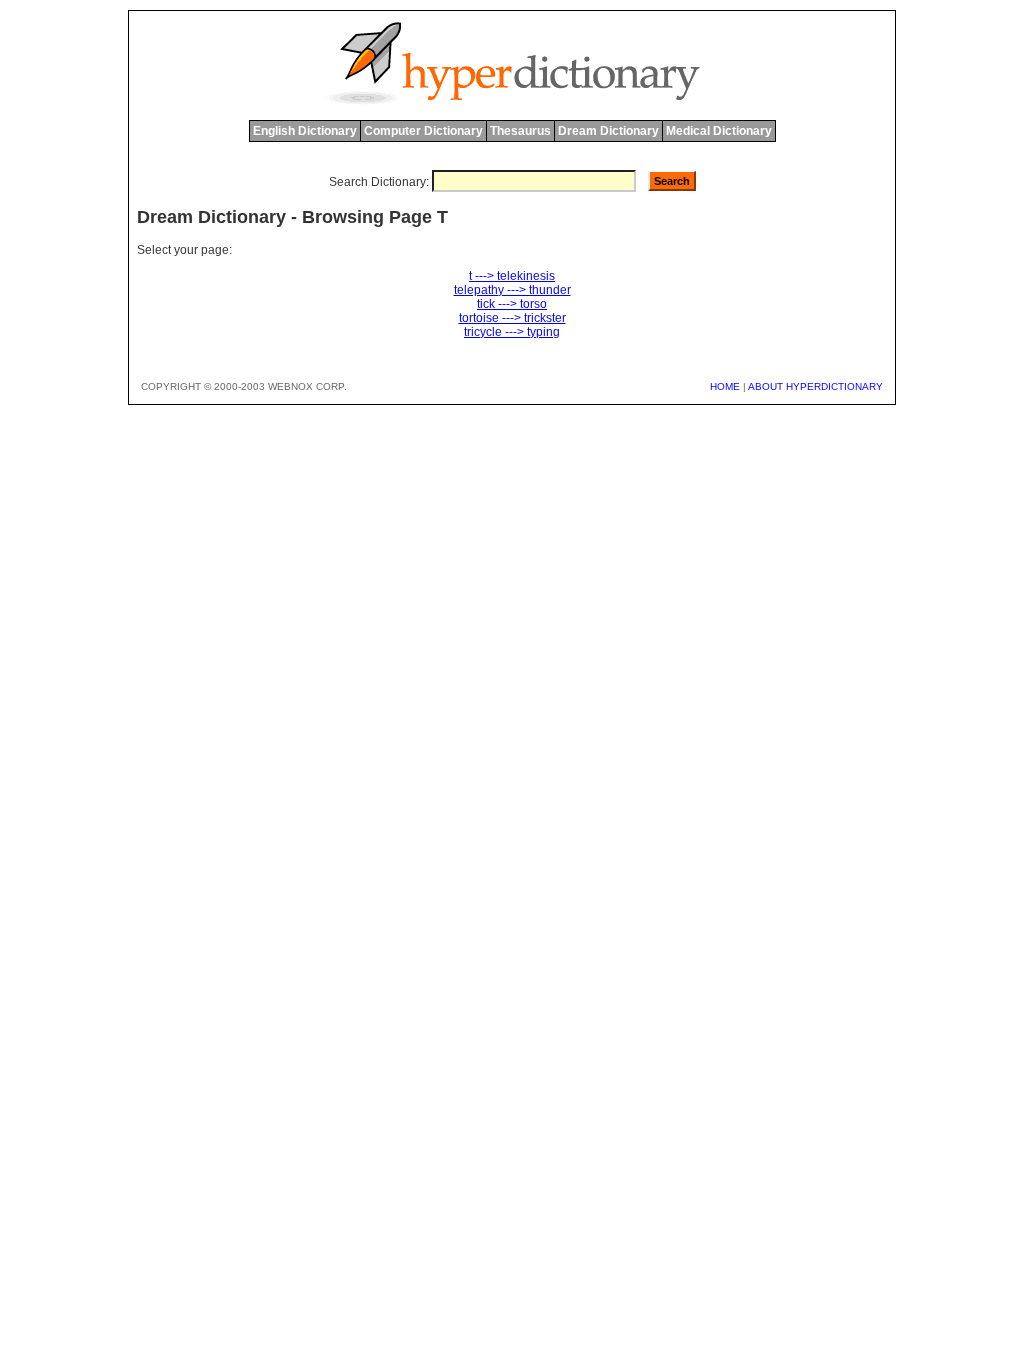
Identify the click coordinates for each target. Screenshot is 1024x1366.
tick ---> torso (512, 304)
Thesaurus (520, 131)
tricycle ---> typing (512, 332)
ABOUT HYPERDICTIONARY (815, 386)
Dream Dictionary (608, 131)
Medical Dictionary (719, 131)
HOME (725, 386)
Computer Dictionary (423, 131)
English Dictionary (305, 131)
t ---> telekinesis (512, 276)
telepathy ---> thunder (512, 290)
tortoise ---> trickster (512, 318)
